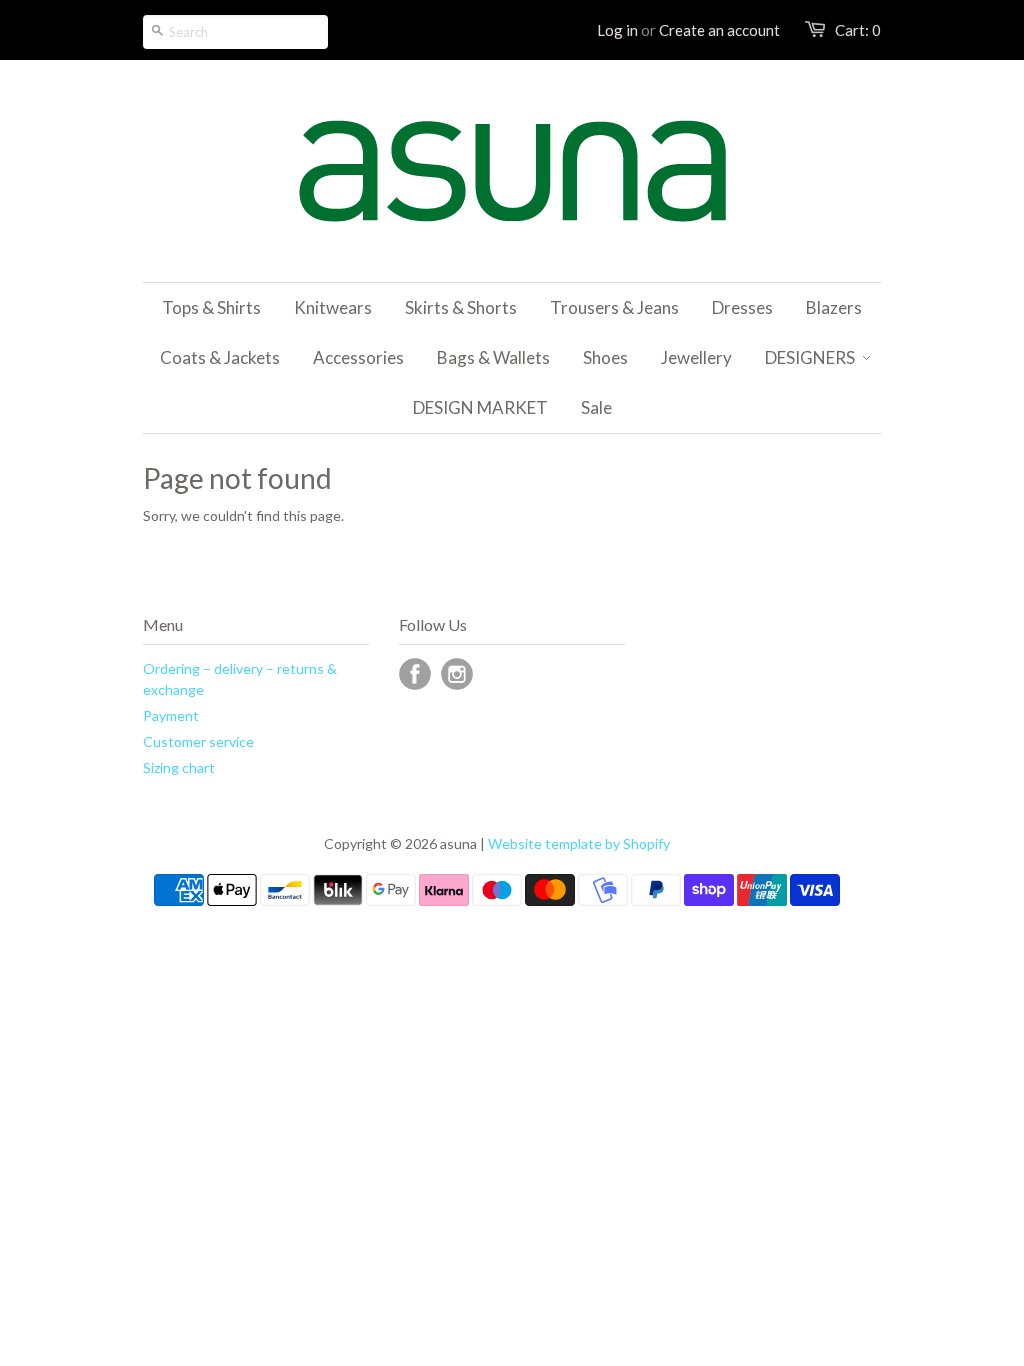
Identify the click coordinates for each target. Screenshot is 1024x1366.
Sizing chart (179, 767)
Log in (617, 30)
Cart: (858, 30)
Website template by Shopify (579, 843)
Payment (171, 715)
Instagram (457, 674)
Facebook (415, 674)
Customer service (198, 741)
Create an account (719, 30)
